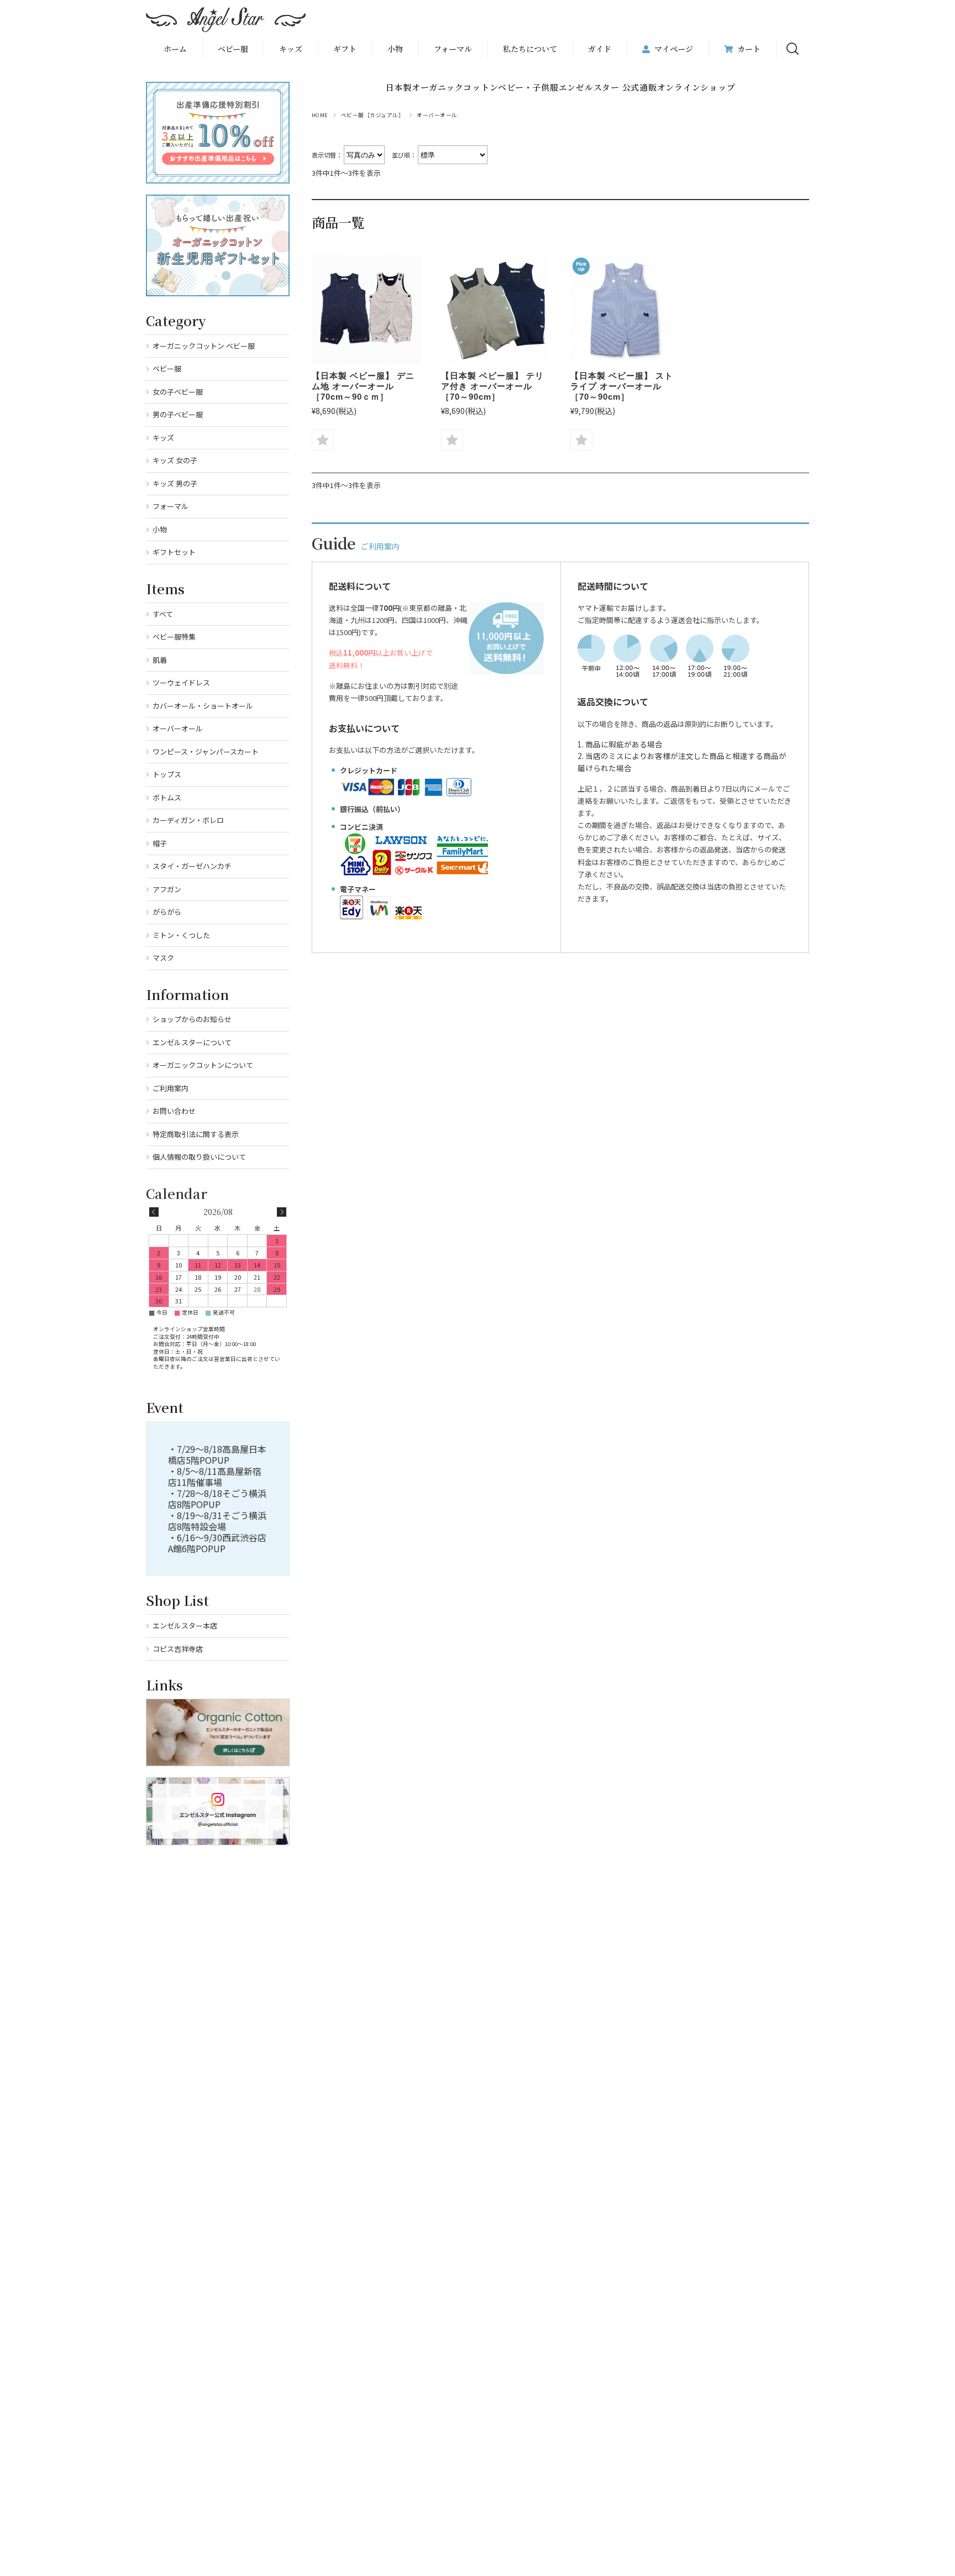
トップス (167, 774)
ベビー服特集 (174, 637)
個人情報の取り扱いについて (199, 1157)
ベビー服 (233, 49)
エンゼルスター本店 (185, 1625)
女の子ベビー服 (178, 392)
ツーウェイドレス (181, 682)
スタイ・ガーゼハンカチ (192, 866)
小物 (395, 49)
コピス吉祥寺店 (178, 1649)
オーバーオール (178, 728)
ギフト (345, 49)
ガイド (600, 49)
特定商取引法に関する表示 (196, 1134)
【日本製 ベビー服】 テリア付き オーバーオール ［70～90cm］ (492, 386)
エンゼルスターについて (192, 1042)
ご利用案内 (170, 1088)
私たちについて (530, 49)
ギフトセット (174, 552)
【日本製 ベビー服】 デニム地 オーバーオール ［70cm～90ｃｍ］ (363, 386)
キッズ (163, 438)
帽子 (160, 843)
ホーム (175, 49)
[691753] (496, 310)
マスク (163, 958)
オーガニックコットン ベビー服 (204, 346)
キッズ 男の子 (175, 483)
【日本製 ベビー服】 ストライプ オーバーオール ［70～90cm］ (622, 386)
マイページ (674, 49)
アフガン (167, 889)
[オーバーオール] (366, 310)
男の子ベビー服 (178, 414)
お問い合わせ (174, 1111)
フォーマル (453, 49)
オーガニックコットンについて (203, 1065)
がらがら (167, 912)
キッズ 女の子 (175, 460)
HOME (320, 115)
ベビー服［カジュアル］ (372, 115)
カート (749, 49)
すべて (163, 614)
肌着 (160, 660)
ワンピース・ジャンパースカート (206, 752)
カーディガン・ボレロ (188, 820)
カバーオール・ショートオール (203, 706)
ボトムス (167, 797)
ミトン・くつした (181, 935)
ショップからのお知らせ (192, 1019)
